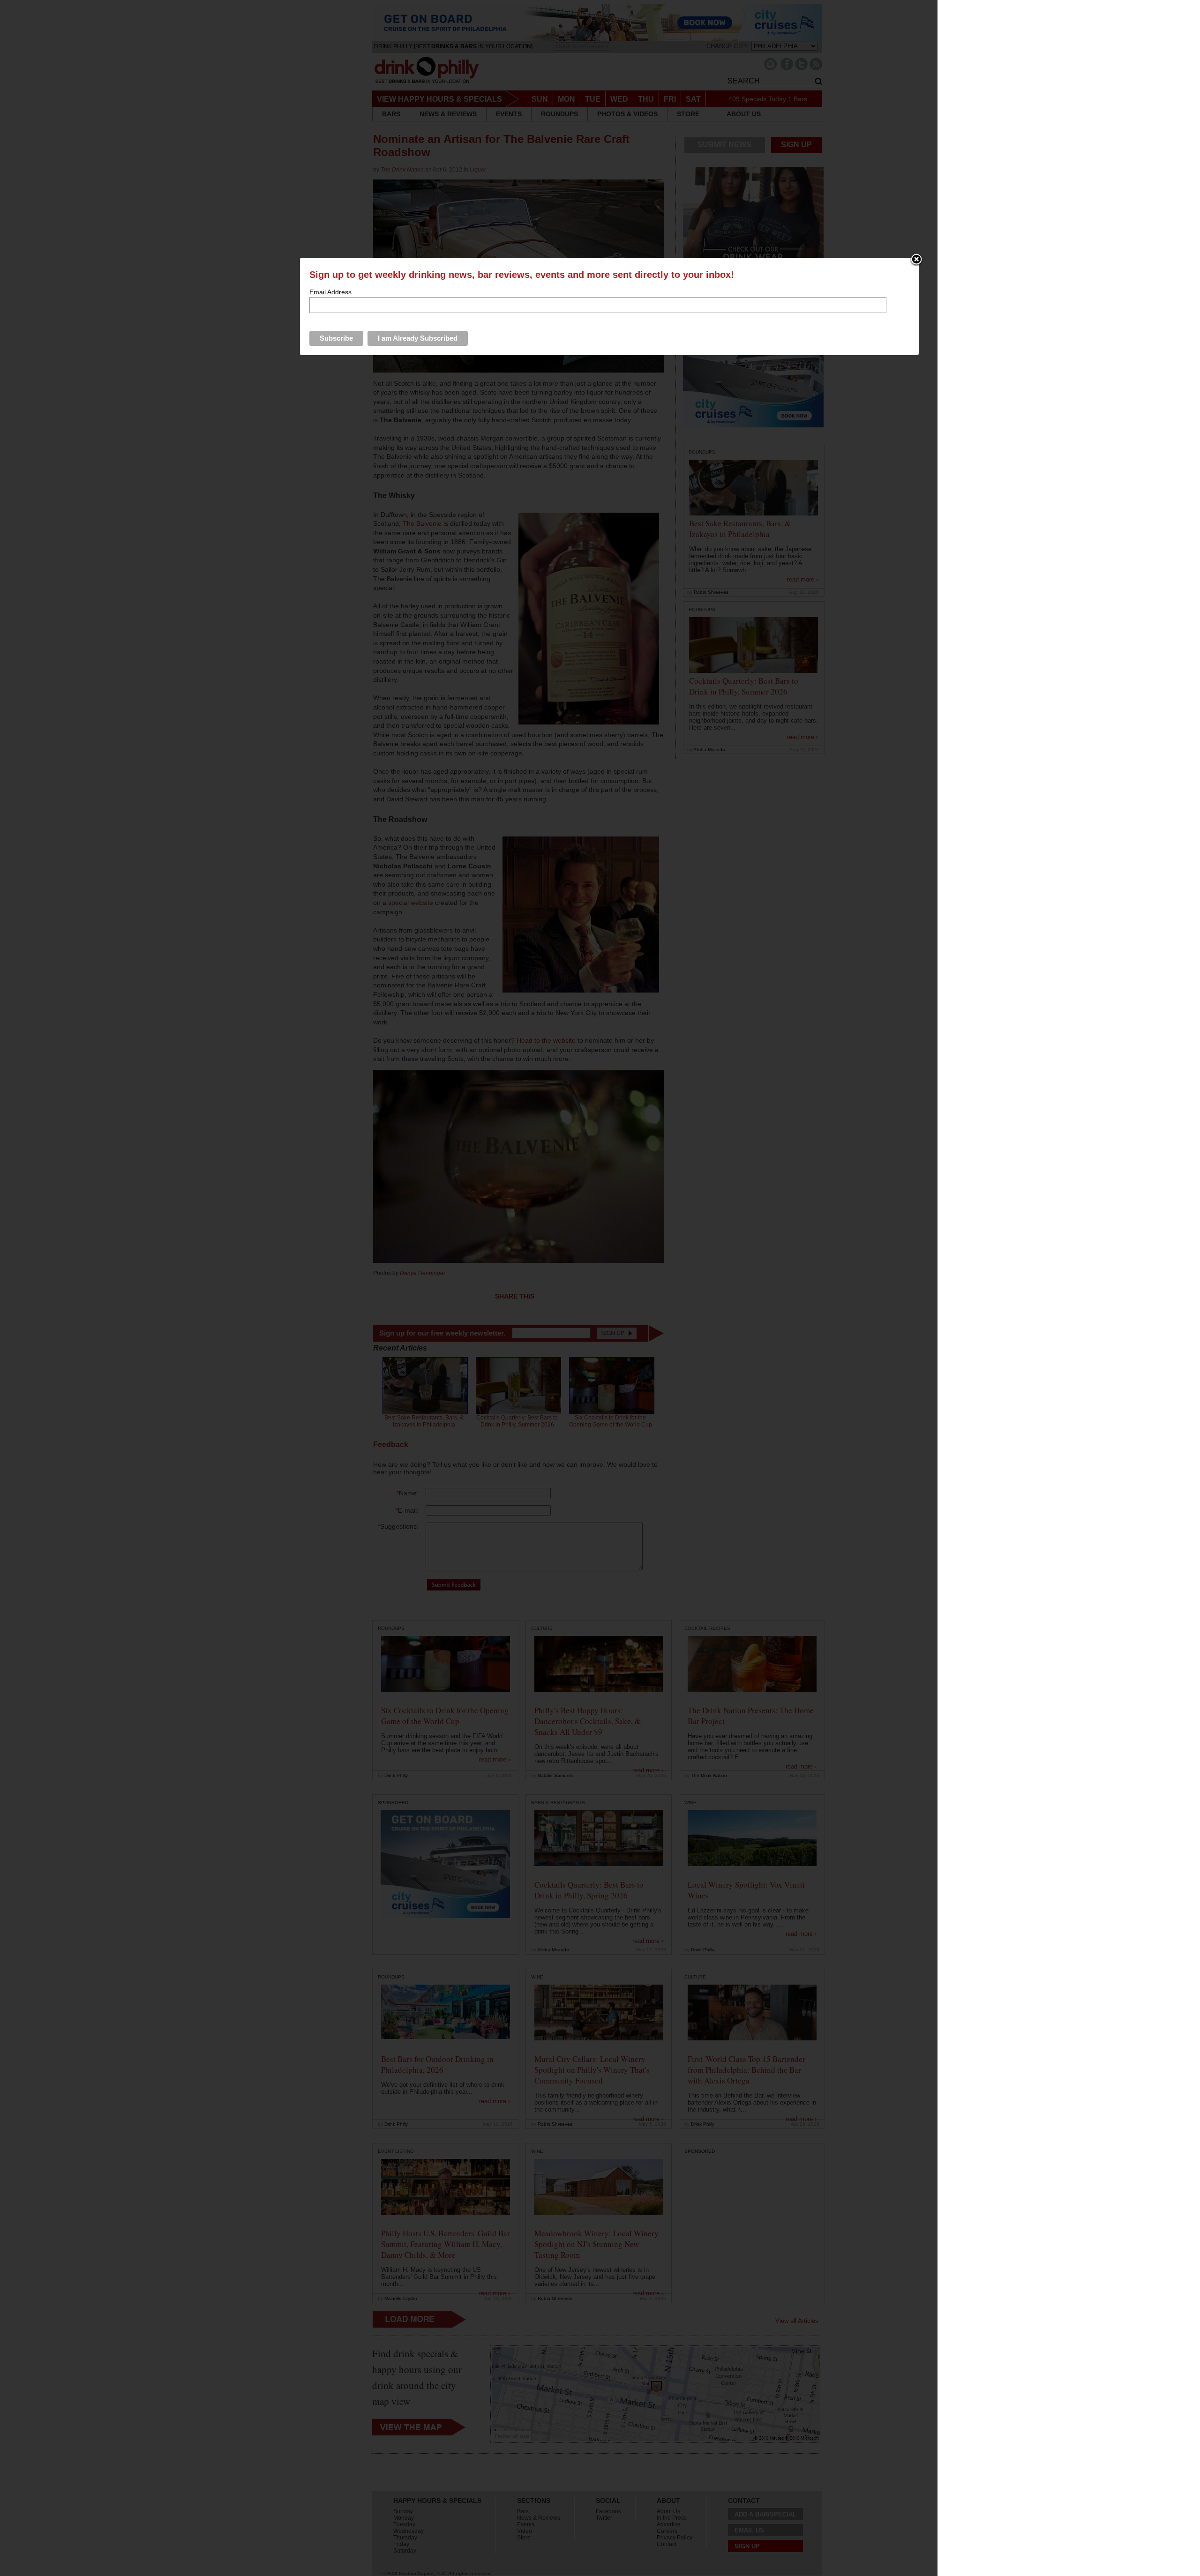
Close (916, 260)
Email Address (330, 292)
